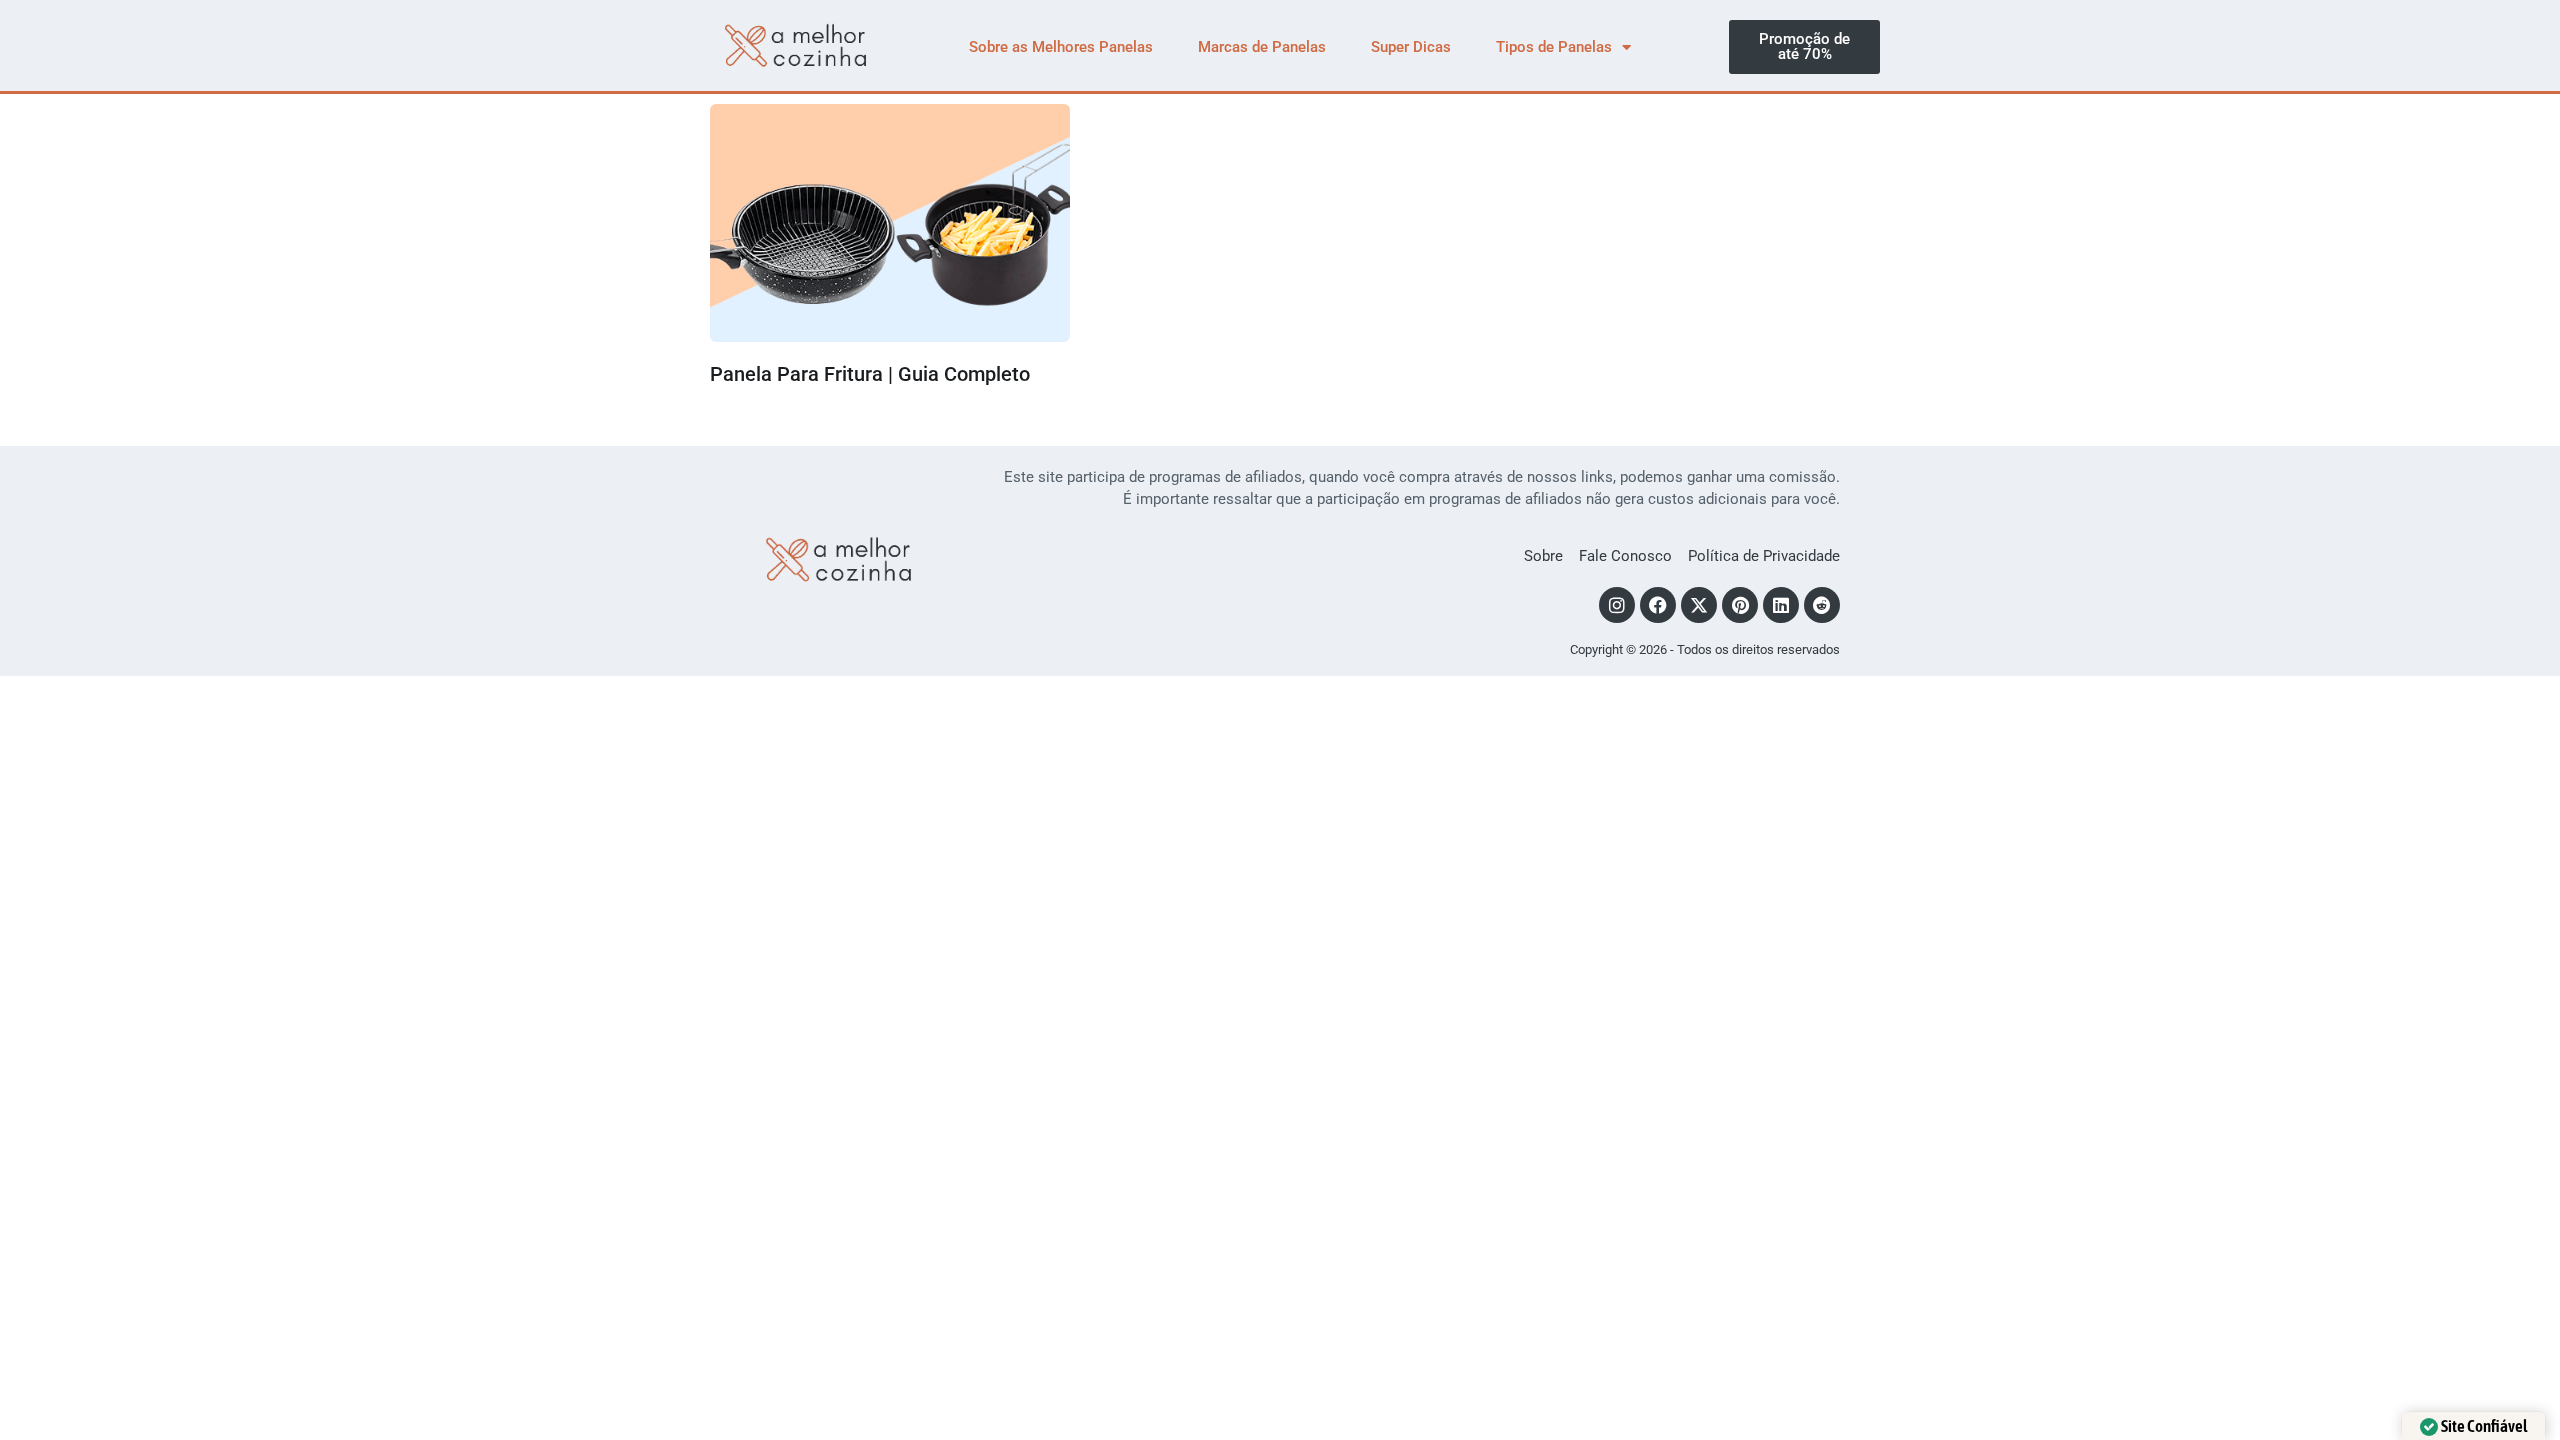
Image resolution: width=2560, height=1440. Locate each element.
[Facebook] (1658, 605)
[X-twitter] (1699, 605)
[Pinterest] (1740, 605)
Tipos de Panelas (1554, 47)
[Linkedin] (1781, 605)
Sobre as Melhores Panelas (1061, 47)
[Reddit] (1822, 605)
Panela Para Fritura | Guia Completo (870, 374)
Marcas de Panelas (1262, 47)
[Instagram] (1617, 605)
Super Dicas (1411, 47)
